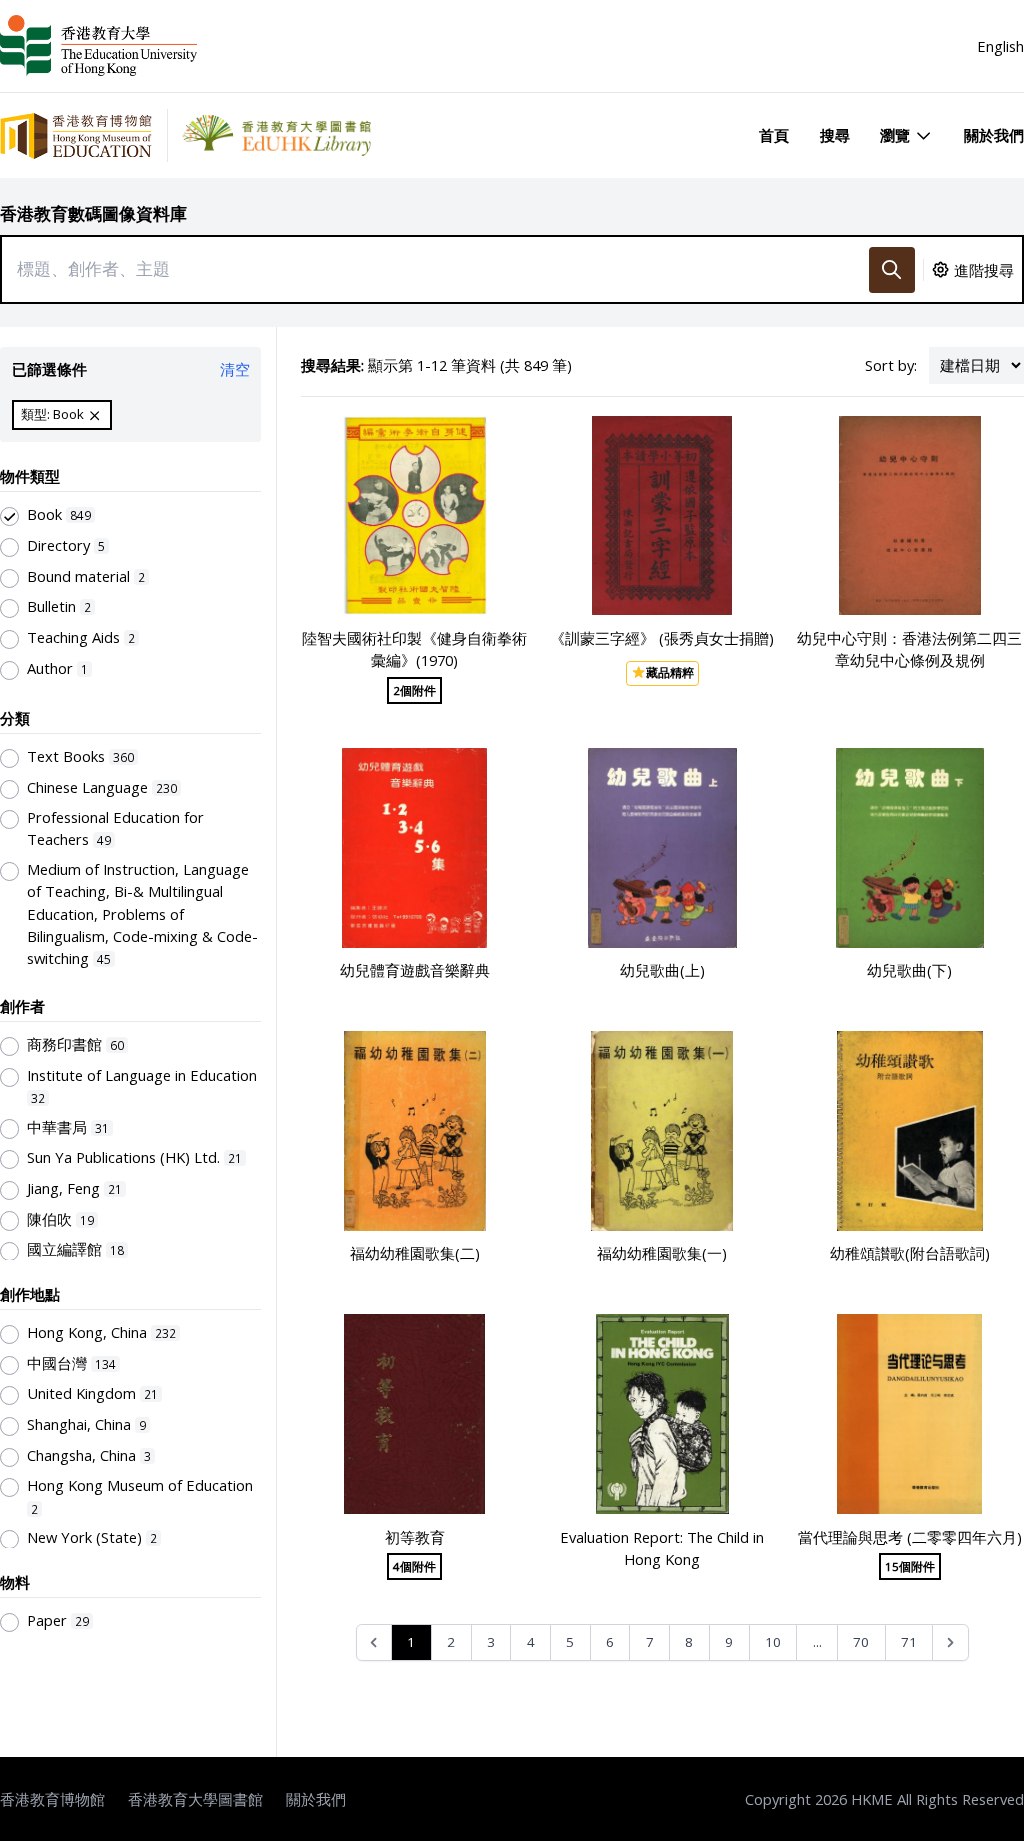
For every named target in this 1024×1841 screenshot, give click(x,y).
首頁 (774, 135)
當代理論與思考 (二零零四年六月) (910, 1537)
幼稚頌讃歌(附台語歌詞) (910, 1253)
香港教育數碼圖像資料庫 (93, 213)
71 (909, 1642)
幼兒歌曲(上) (662, 970)
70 (861, 1642)
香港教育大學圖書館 (195, 1799)
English (1000, 46)
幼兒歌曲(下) (909, 970)
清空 (235, 369)
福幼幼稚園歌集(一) (662, 1253)
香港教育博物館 (52, 1799)
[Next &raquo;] (950, 1642)
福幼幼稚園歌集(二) (415, 1253)
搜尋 (835, 135)
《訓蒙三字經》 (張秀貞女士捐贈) (662, 638)
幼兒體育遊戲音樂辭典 (415, 970)
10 (773, 1642)
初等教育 (415, 1537)
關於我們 (994, 135)
